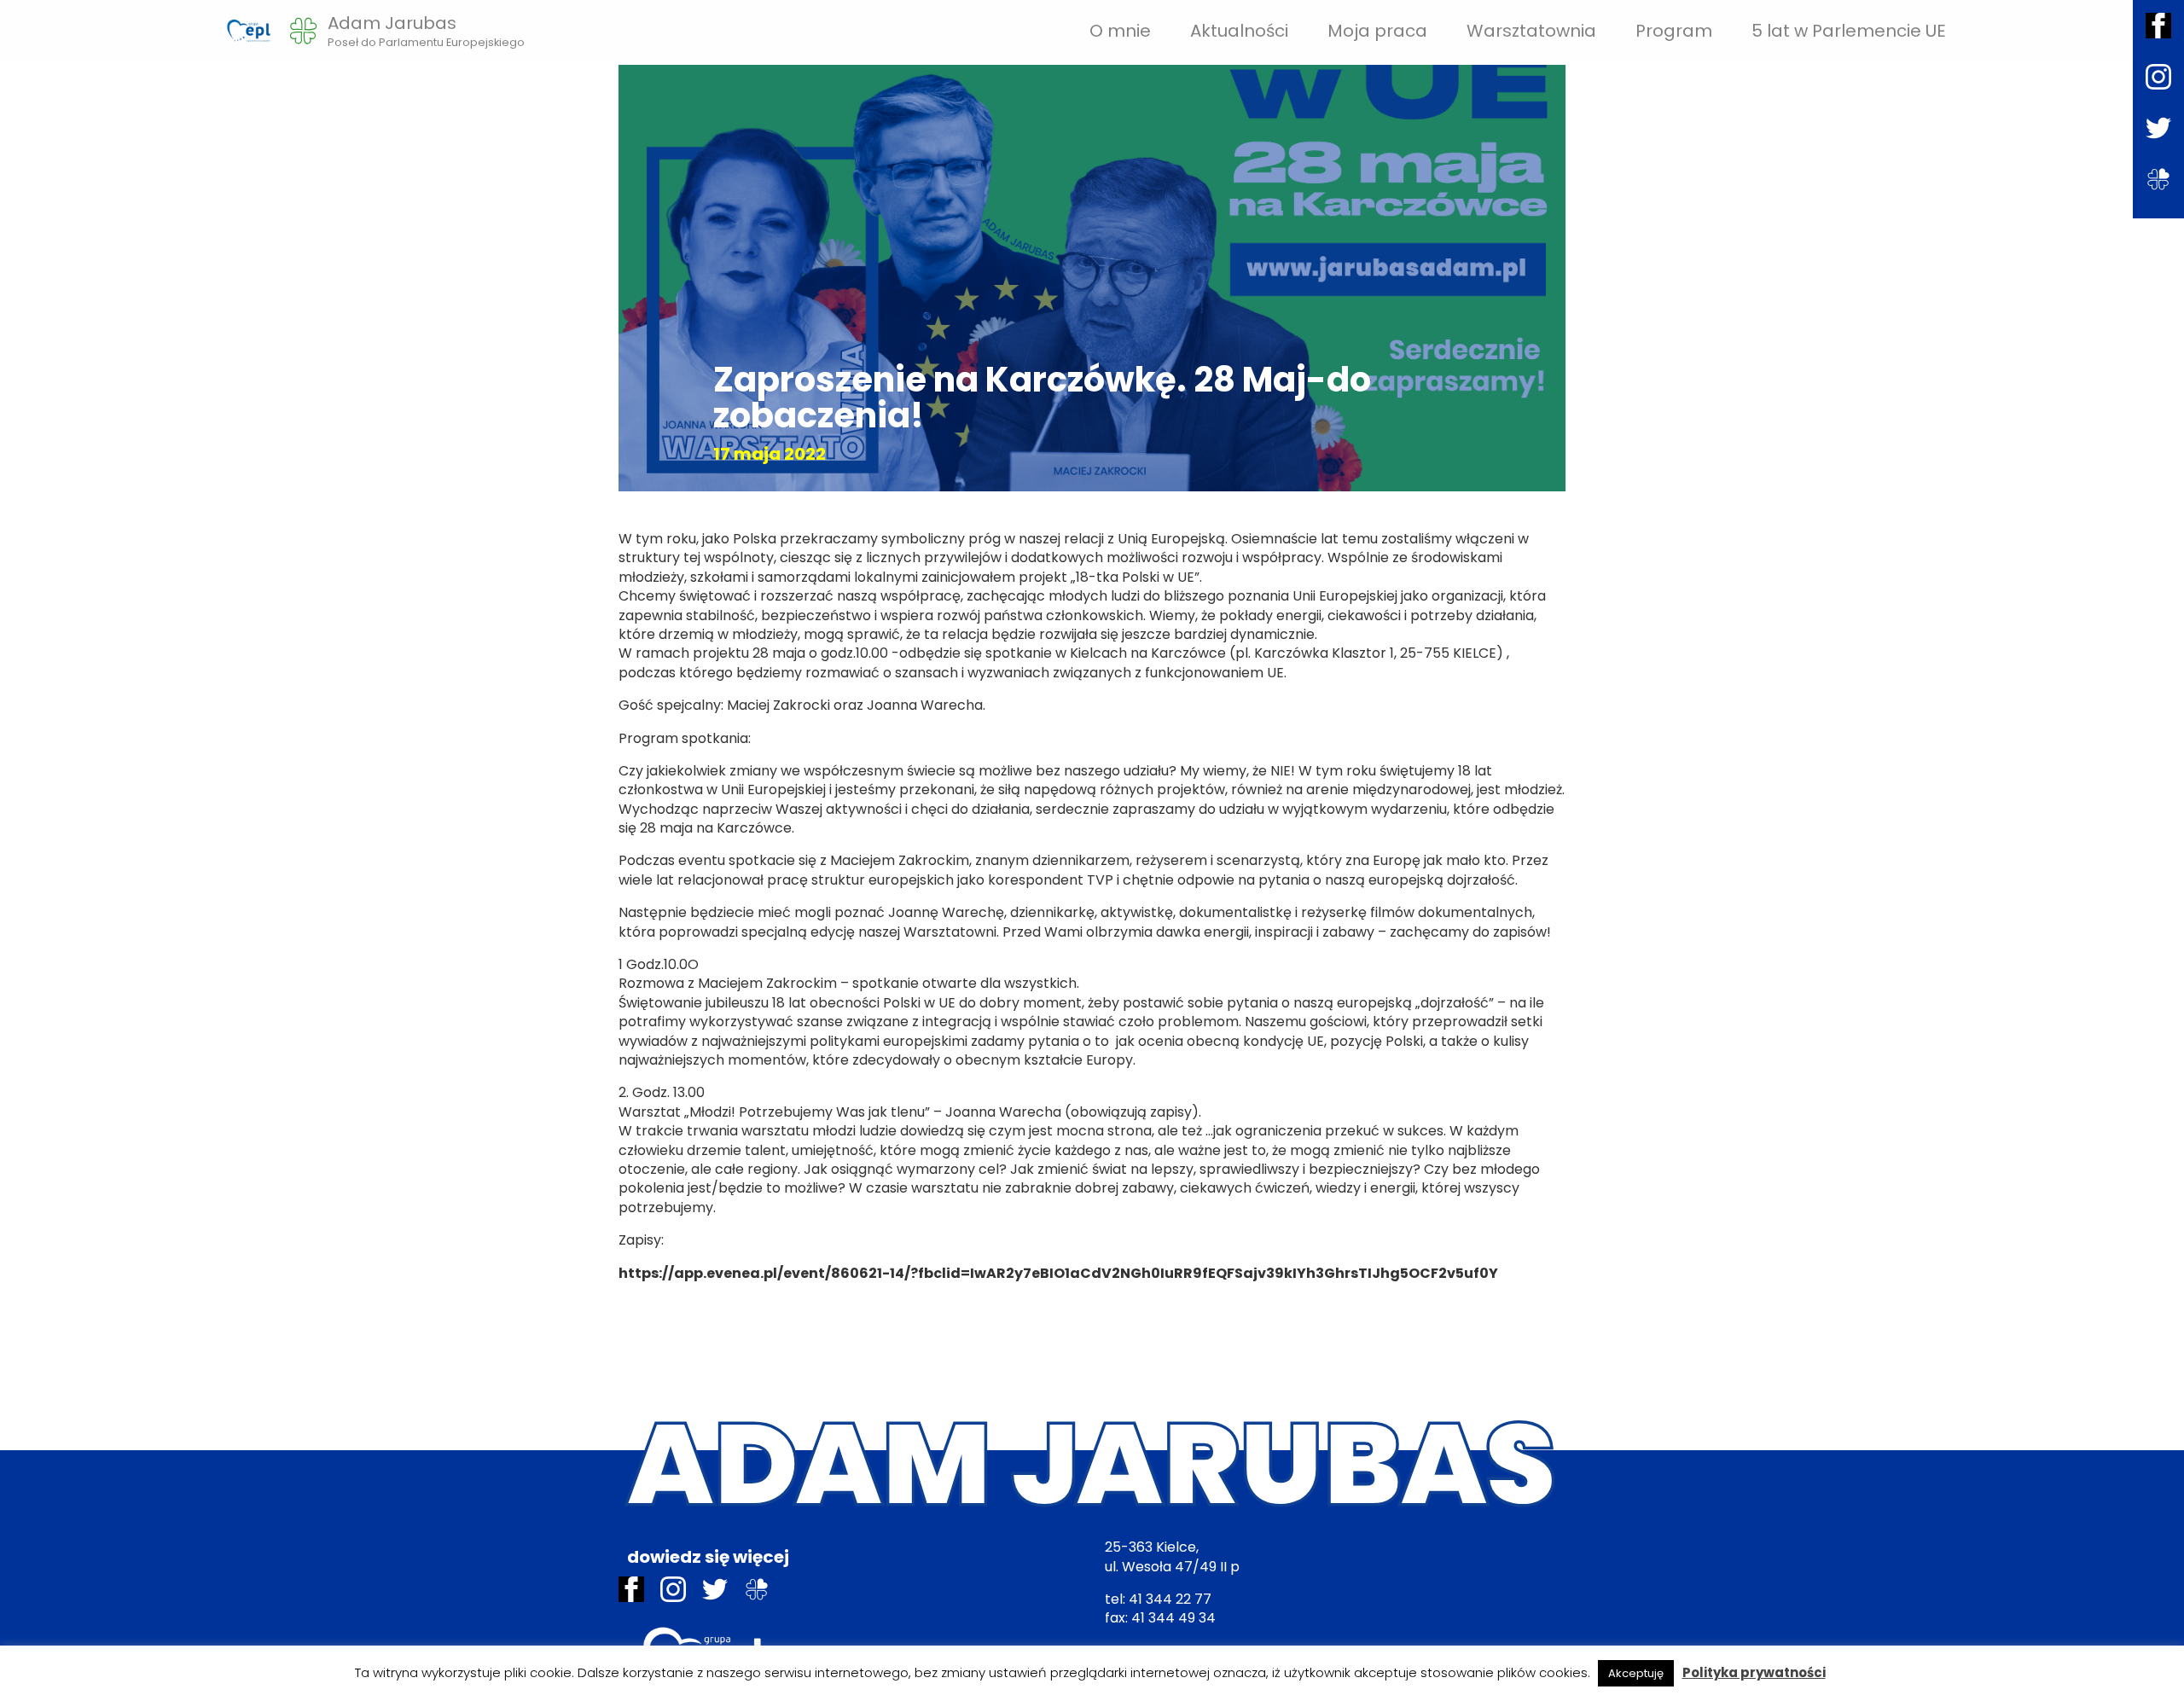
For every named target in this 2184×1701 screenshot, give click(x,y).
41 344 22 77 (1170, 1599)
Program (1674, 31)
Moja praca (1377, 31)
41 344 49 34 (1173, 1618)
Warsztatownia (1531, 31)
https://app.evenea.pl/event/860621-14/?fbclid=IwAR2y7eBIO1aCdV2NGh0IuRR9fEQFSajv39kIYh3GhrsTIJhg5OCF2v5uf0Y (1058, 1273)
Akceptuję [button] (1636, 1673)
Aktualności (1239, 31)
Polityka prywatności (1754, 1672)
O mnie (1120, 31)
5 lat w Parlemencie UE (1849, 31)
